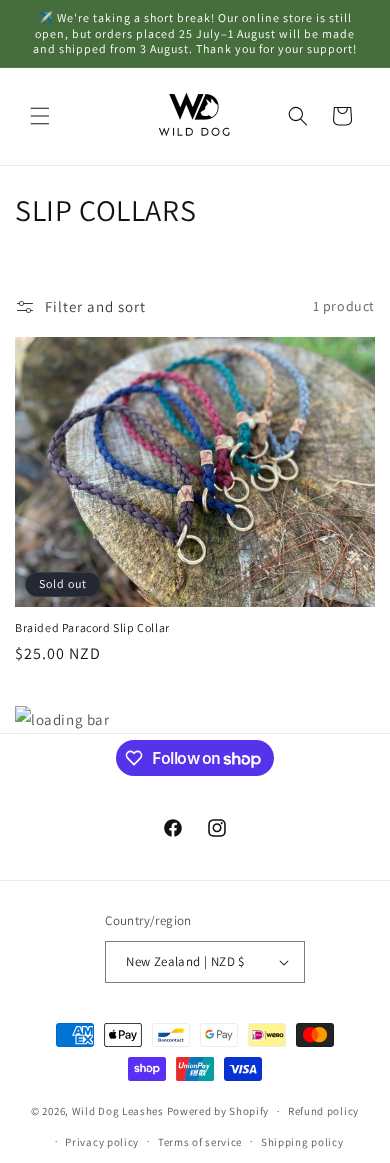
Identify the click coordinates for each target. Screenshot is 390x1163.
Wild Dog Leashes (118, 1111)
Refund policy (323, 1111)
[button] (40, 116)
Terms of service (200, 1142)
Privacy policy (102, 1142)
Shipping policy (302, 1142)
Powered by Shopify (218, 1111)
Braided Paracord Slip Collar (92, 627)
